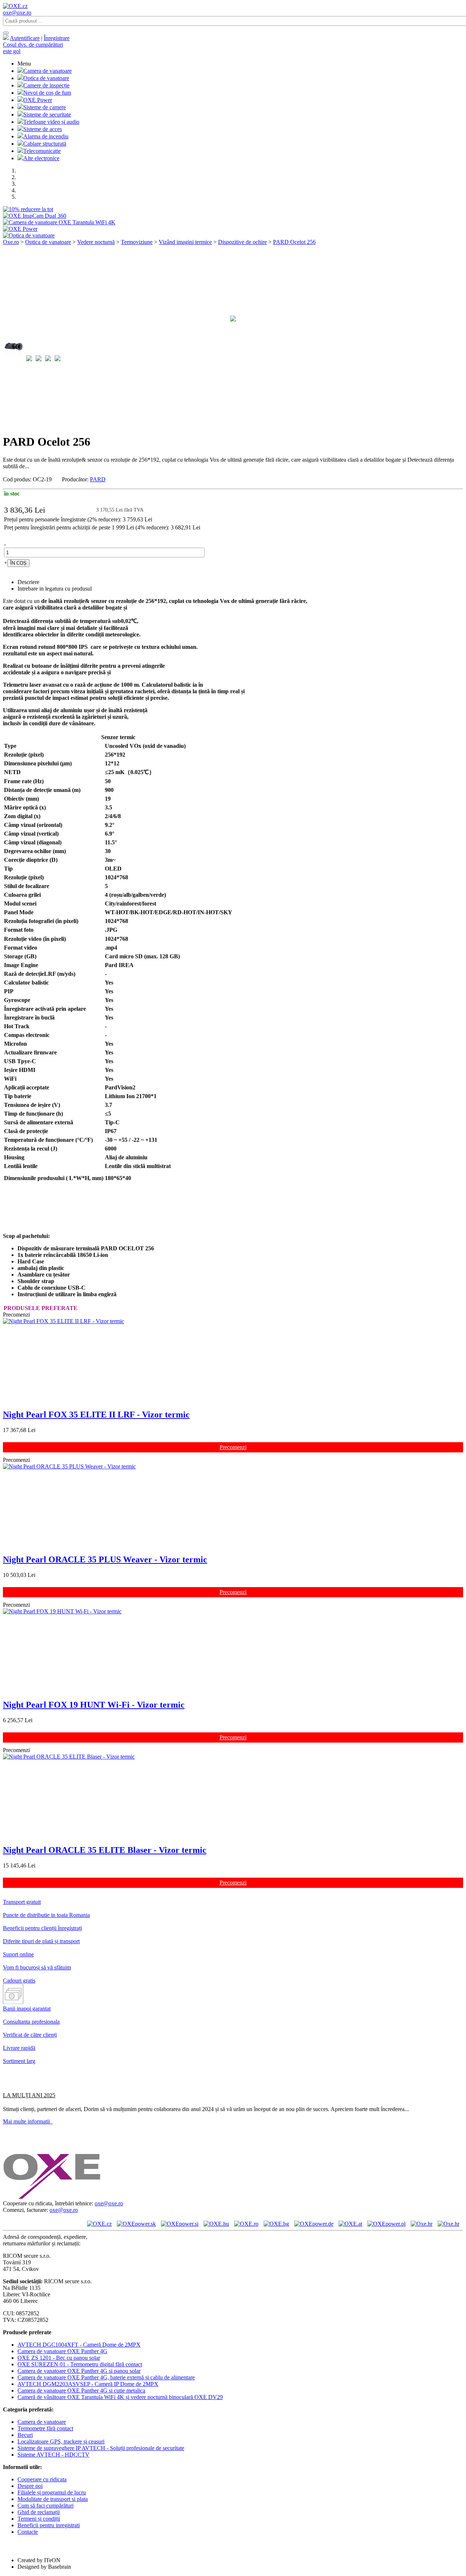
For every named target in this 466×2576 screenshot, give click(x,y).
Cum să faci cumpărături (46, 2506)
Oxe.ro (11, 242)
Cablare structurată (45, 144)
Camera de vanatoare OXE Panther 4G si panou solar (79, 2371)
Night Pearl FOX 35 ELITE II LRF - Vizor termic (96, 1415)
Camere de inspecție (46, 85)
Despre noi (30, 2486)
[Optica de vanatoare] (29, 235)
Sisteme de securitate (47, 115)
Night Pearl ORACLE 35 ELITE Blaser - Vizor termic (105, 1850)
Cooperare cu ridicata (42, 2479)
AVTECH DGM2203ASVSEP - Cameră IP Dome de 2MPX (88, 2384)
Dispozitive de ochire (242, 242)
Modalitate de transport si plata (53, 2499)
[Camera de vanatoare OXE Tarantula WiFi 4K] (59, 222)
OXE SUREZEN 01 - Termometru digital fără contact (80, 2364)
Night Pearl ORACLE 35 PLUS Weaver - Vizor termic (105, 1559)
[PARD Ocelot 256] (233, 327)
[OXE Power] (20, 229)
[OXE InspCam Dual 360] (35, 216)
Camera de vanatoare (48, 71)
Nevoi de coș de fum (47, 93)
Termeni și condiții (39, 2519)
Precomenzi (233, 1447)
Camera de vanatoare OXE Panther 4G (62, 2351)
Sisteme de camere (45, 107)
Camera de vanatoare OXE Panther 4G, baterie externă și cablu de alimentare (106, 2377)
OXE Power (38, 100)
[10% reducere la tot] (28, 209)
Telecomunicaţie (42, 151)
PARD (98, 479)
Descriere (28, 582)
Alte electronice (41, 158)
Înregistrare (57, 38)
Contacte (28, 2532)
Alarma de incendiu (46, 136)
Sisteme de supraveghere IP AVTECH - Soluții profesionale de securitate (101, 2448)
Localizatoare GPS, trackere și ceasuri (61, 2441)
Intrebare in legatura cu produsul (55, 589)
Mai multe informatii (28, 2121)
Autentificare (25, 38)
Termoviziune (137, 242)
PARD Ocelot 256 (294, 242)
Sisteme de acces (43, 129)
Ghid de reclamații (39, 2512)
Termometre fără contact (45, 2428)
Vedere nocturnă (96, 242)
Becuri (25, 2435)
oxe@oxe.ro (17, 13)
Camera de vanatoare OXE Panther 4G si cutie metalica (81, 2390)
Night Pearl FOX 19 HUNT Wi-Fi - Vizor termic (94, 1705)
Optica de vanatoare (46, 78)
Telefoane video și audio (51, 122)
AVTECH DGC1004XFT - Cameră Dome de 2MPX (79, 2345)
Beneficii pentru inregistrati (49, 2525)
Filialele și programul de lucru (52, 2492)
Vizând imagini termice (185, 242)
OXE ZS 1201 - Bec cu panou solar (59, 2358)
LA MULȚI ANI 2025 (29, 2095)
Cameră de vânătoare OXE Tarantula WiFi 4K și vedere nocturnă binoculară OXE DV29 (120, 2397)
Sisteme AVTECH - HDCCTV (54, 2455)
